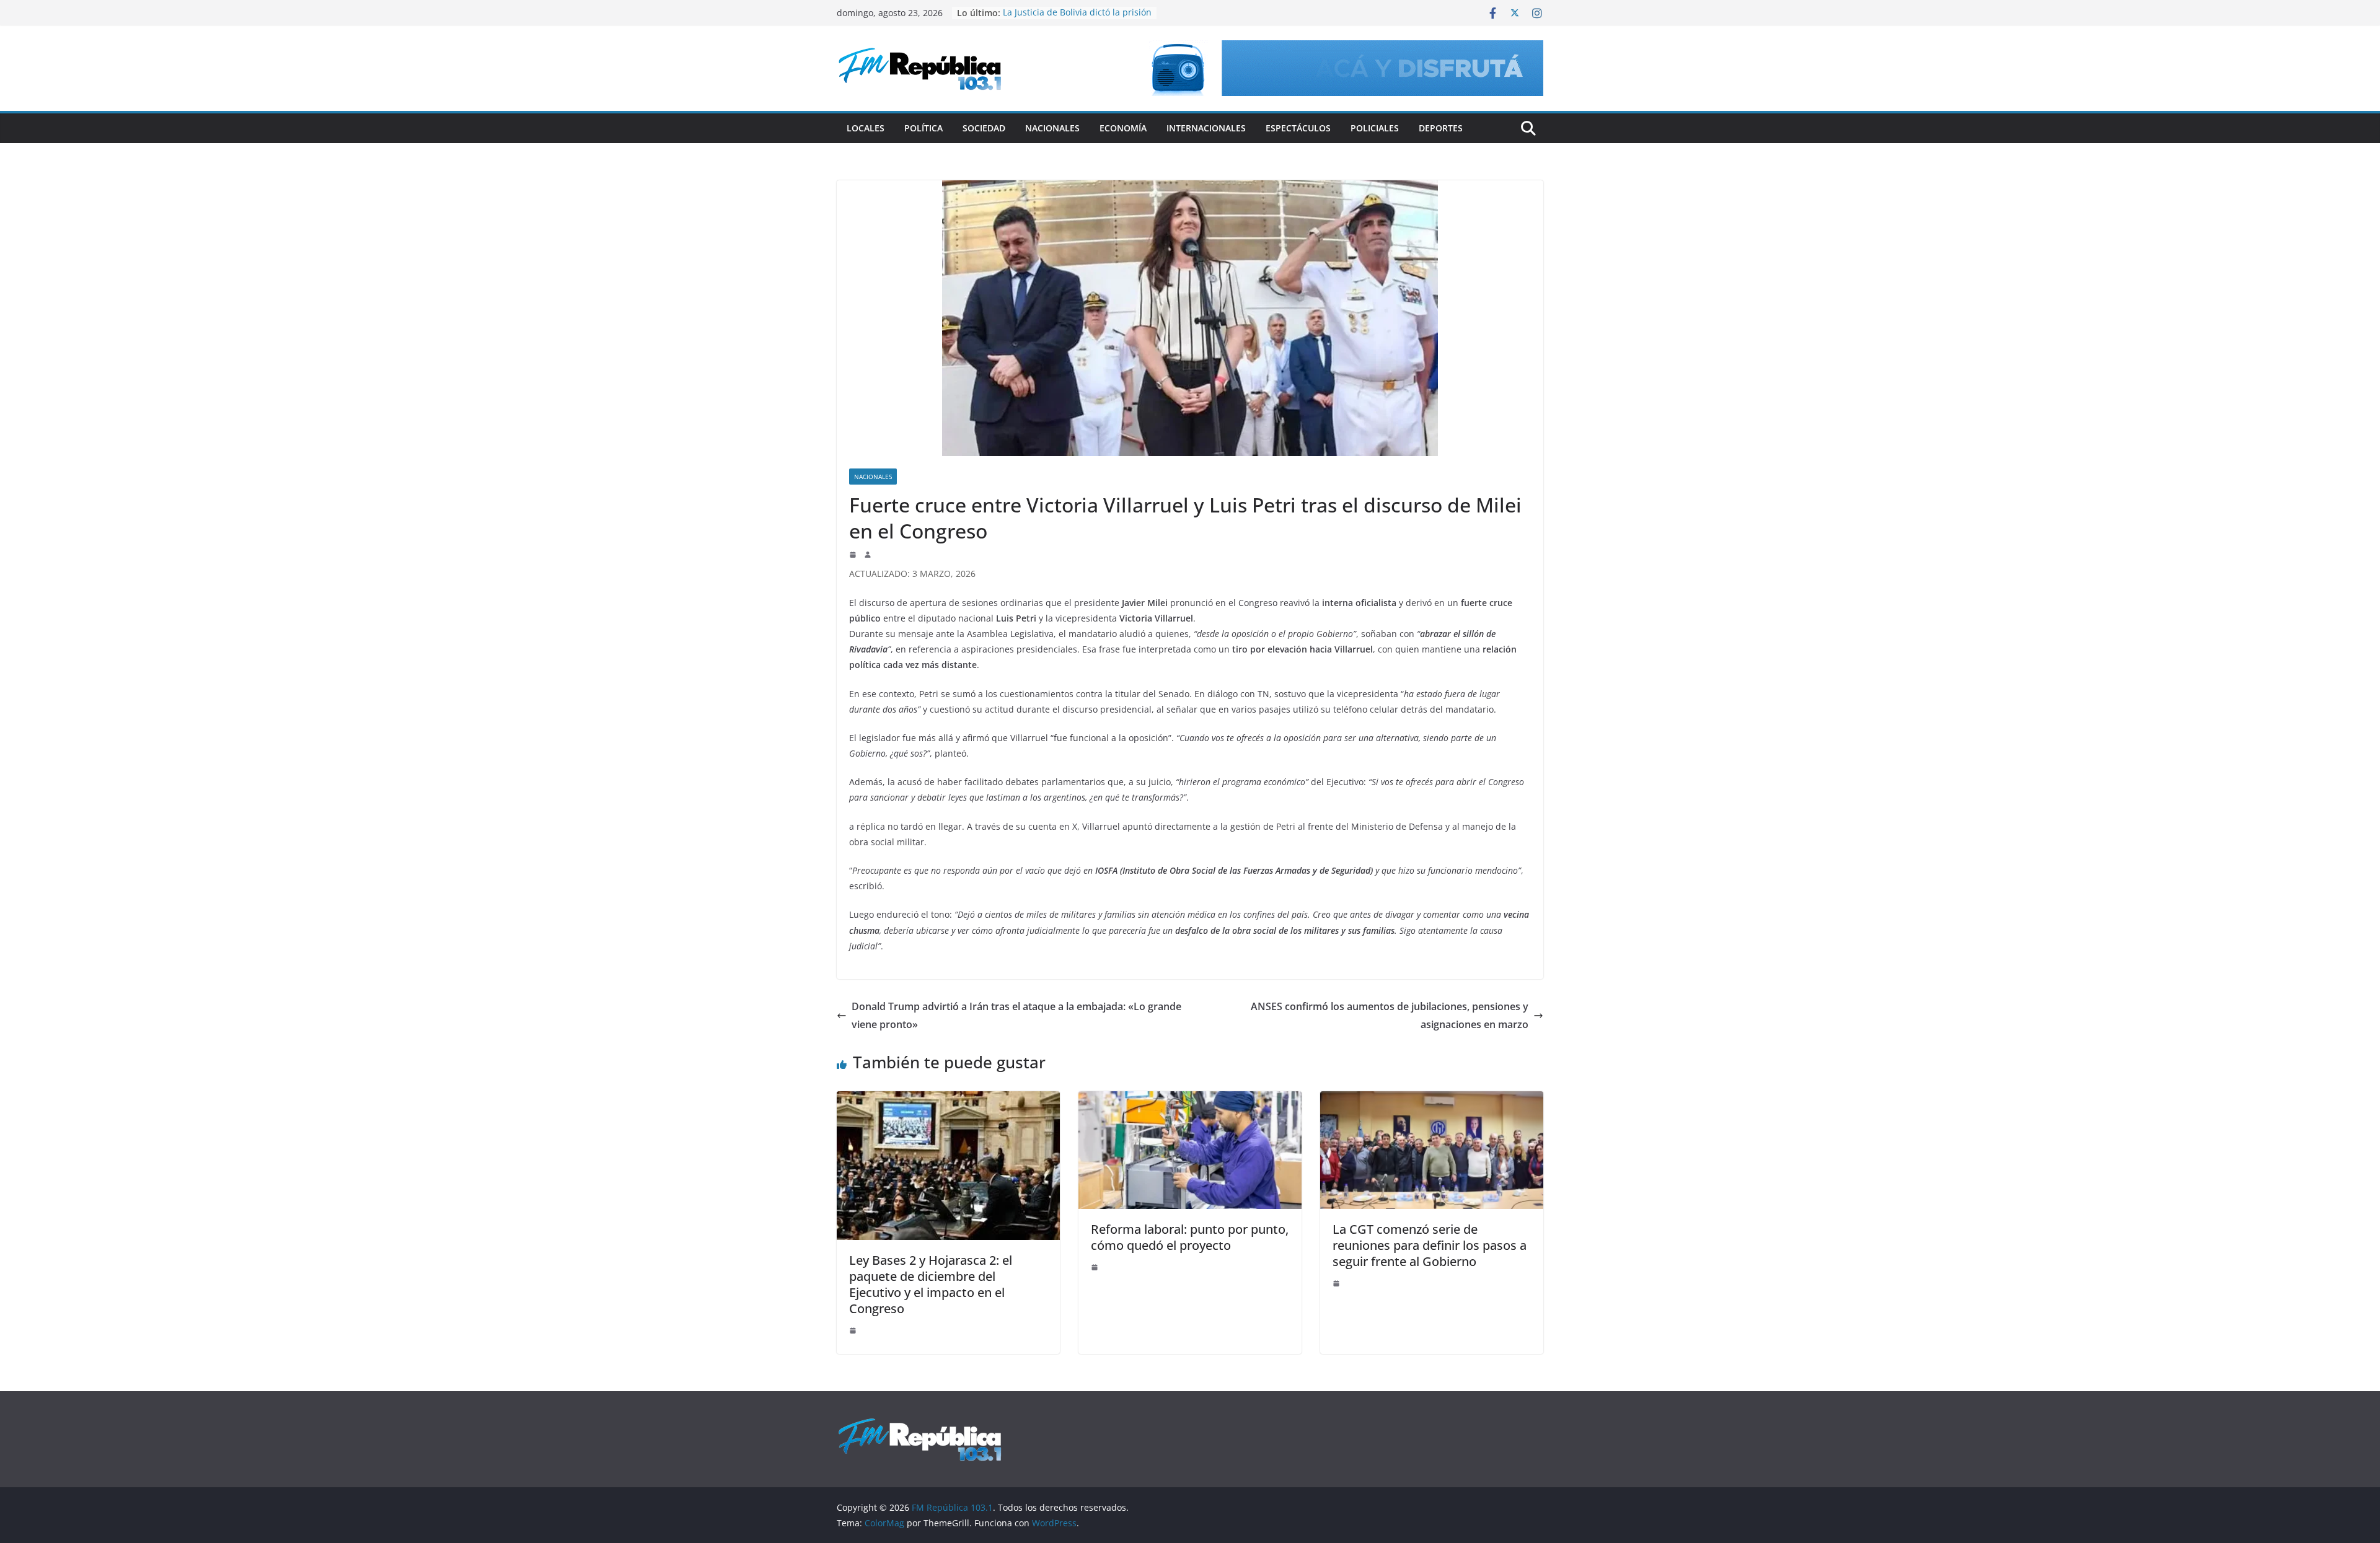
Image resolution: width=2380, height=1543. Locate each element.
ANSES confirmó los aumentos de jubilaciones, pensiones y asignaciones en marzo (1390, 1015)
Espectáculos (1298, 128)
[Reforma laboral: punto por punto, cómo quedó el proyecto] (1190, 1100)
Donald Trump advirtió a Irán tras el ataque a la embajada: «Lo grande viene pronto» (1016, 1015)
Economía (1123, 128)
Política (923, 128)
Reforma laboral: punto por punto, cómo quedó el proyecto (1190, 1237)
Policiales (1375, 128)
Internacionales (1206, 128)
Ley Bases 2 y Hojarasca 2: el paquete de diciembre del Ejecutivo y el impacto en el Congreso (931, 1284)
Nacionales (1052, 128)
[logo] (920, 1424)
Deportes (1441, 128)
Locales (866, 128)
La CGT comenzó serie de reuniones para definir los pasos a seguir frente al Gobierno (1430, 1245)
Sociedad (984, 128)
